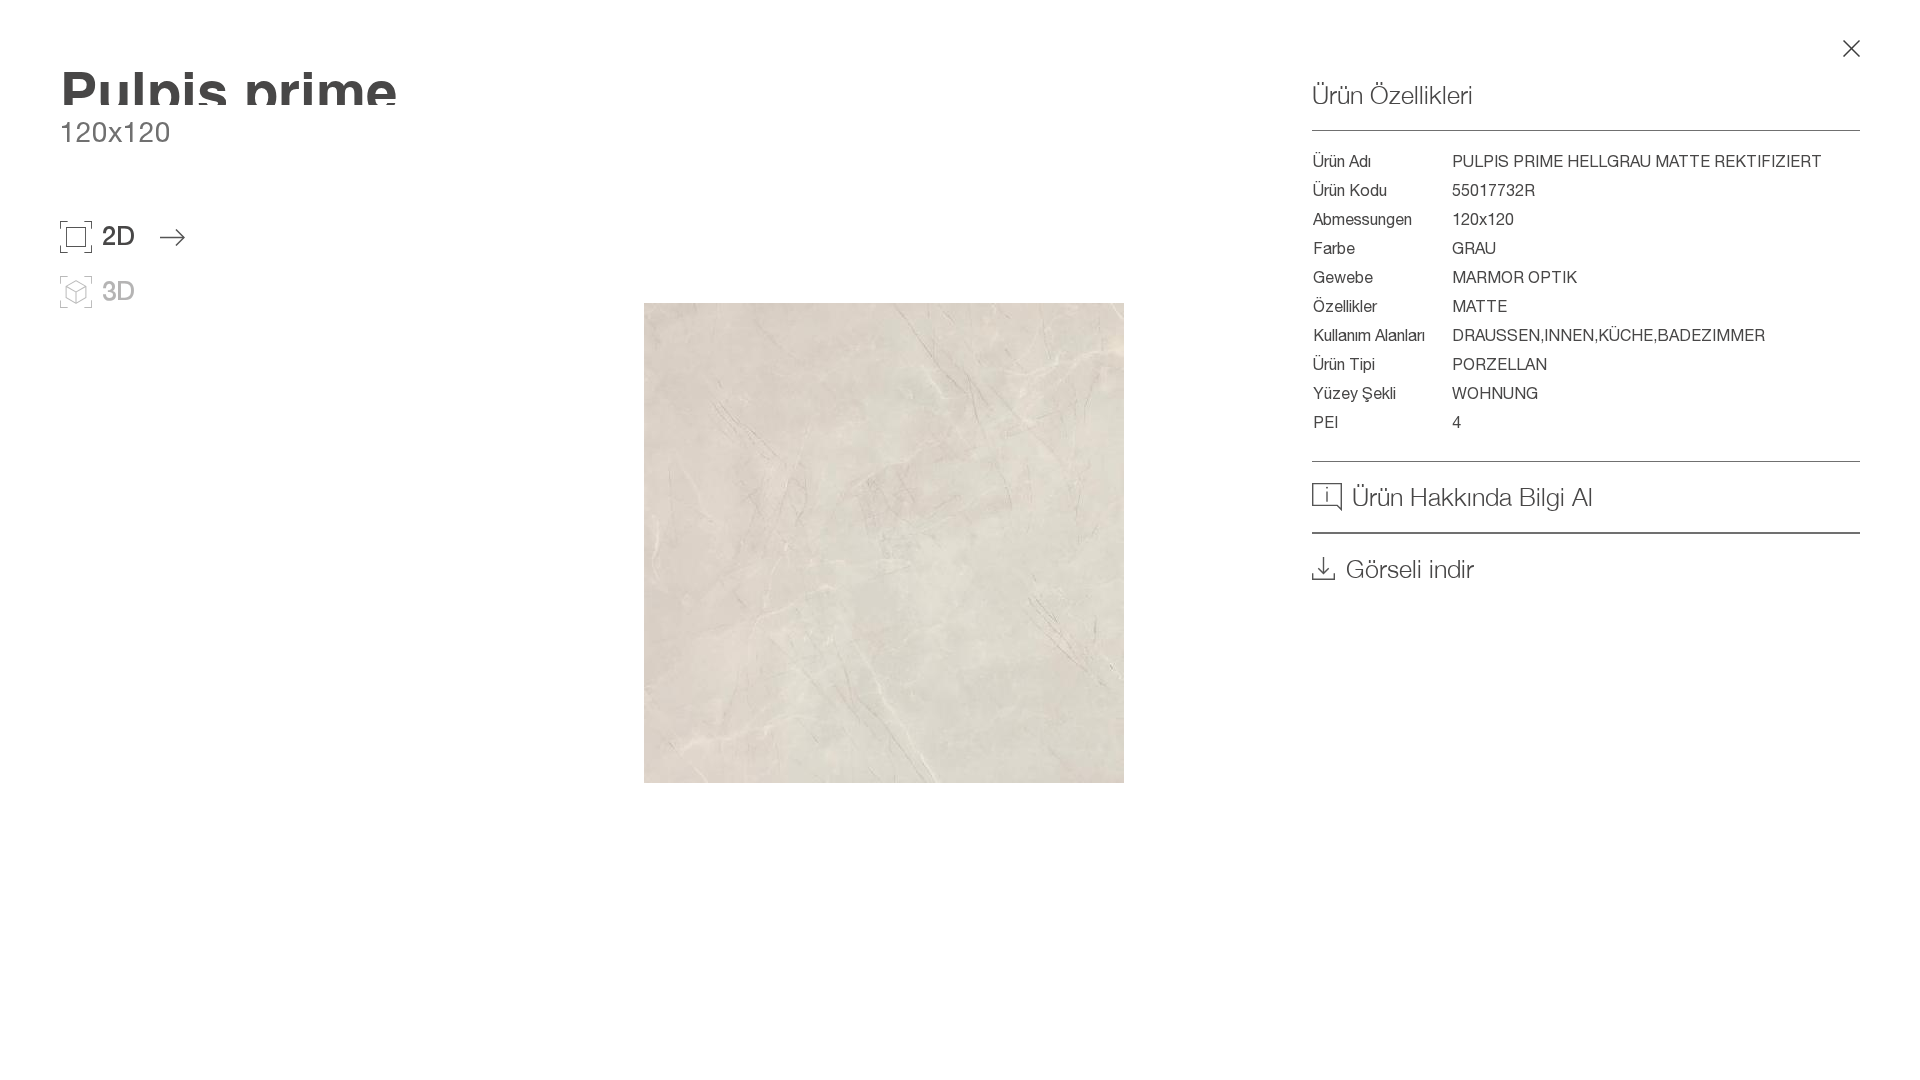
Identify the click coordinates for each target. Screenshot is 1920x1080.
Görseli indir (1410, 568)
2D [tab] (118, 235)
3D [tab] (118, 290)
